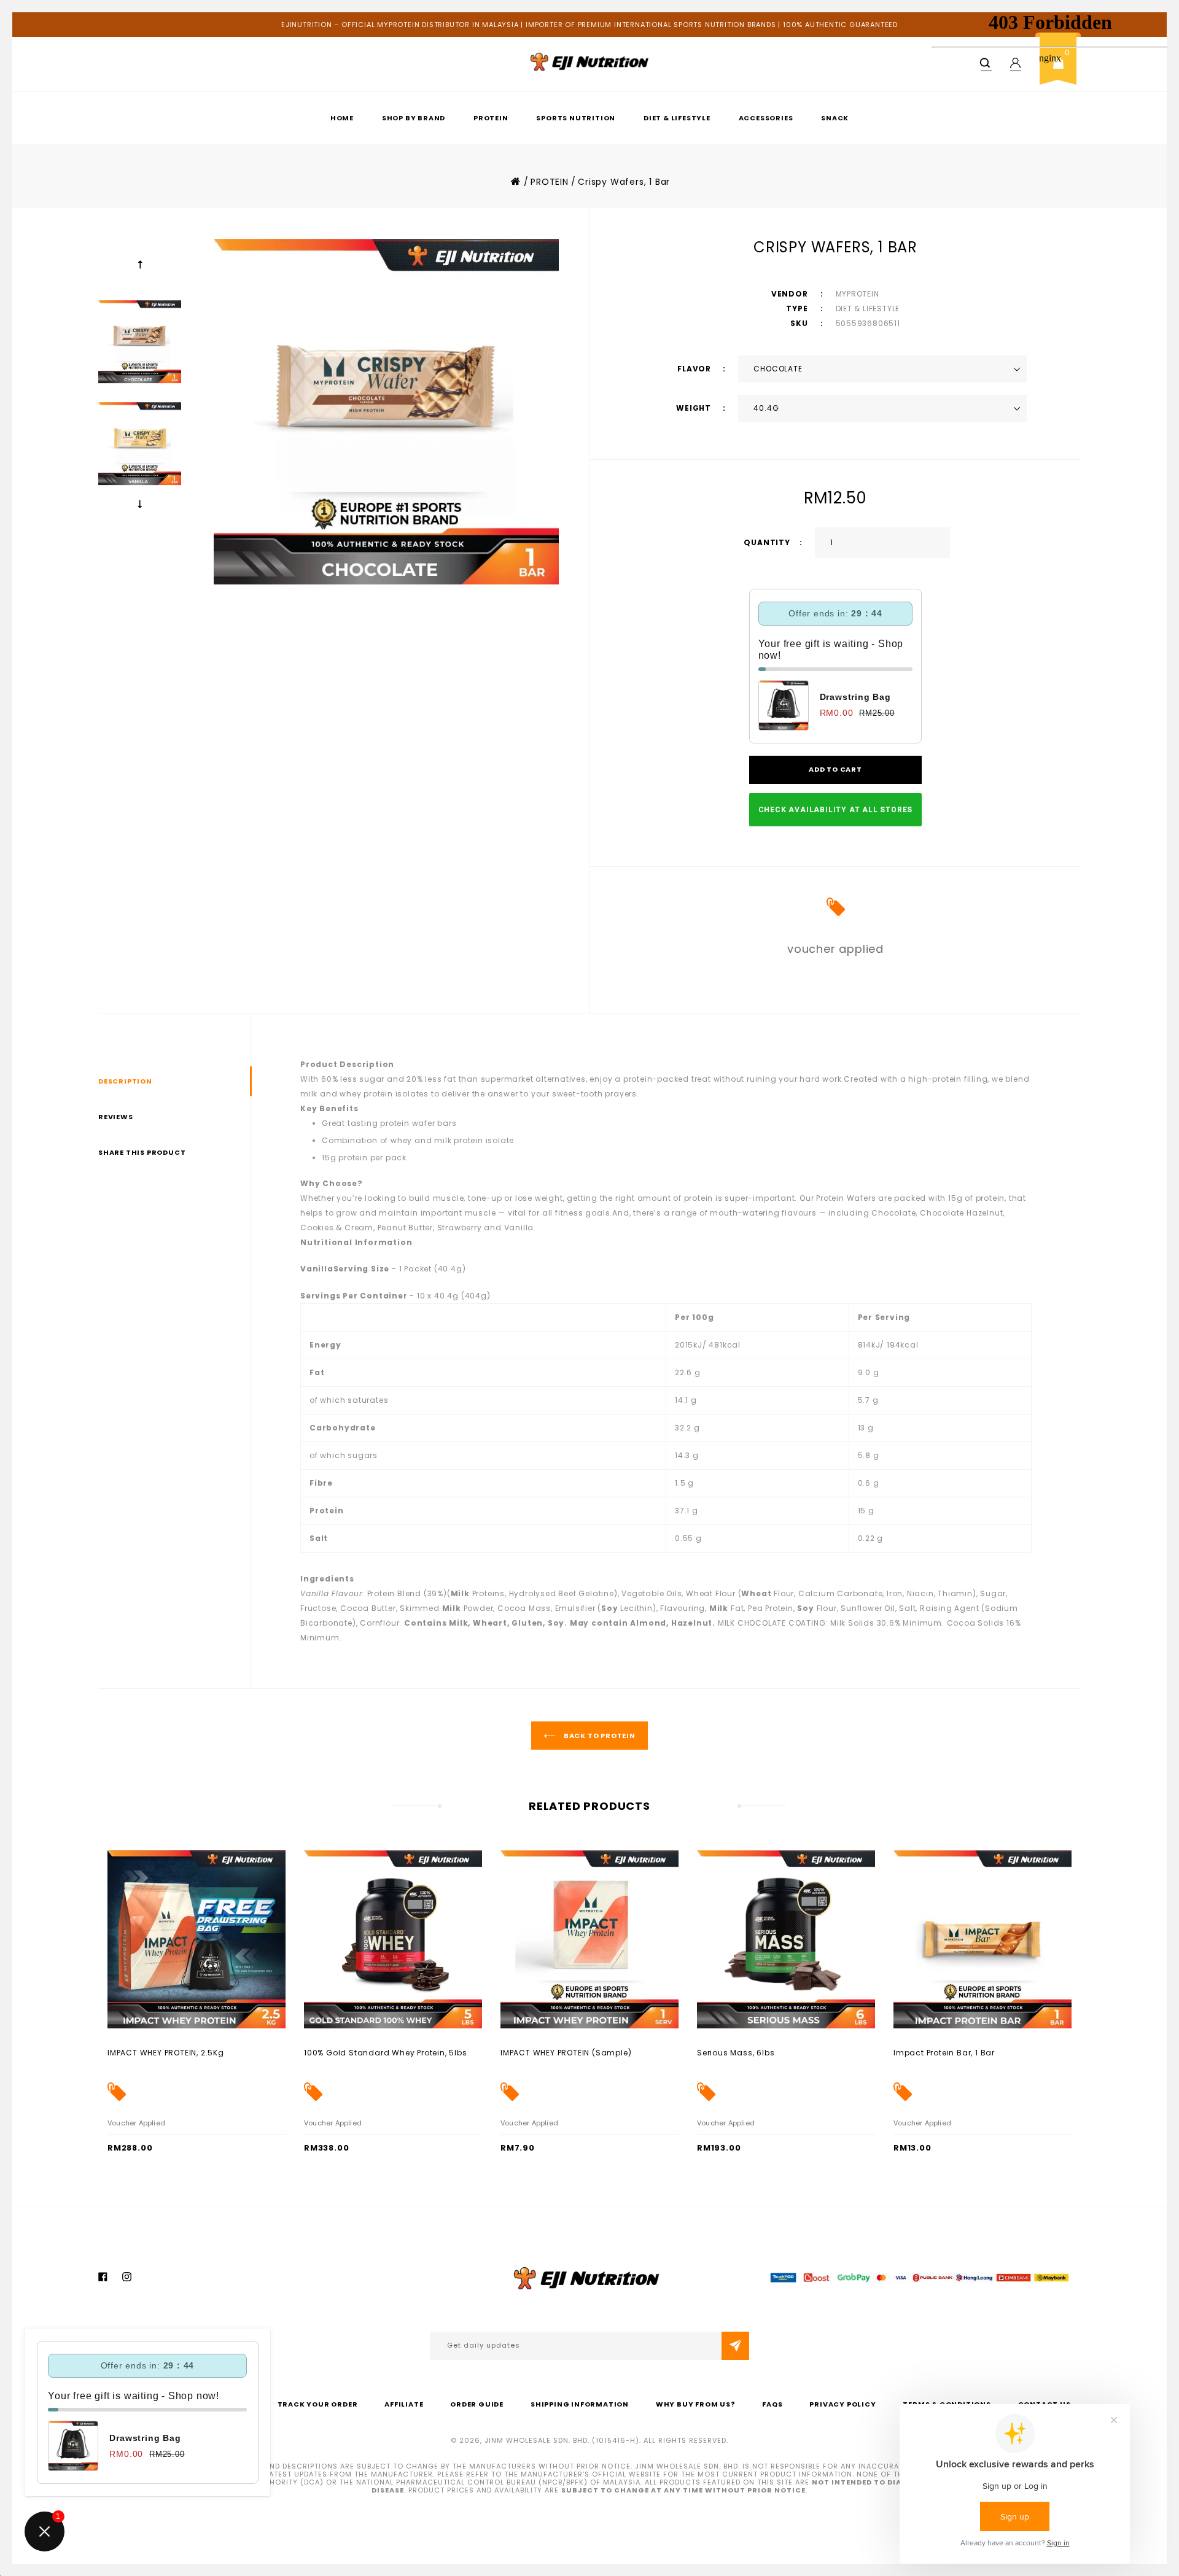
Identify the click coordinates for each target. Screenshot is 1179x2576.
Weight (695, 408)
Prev (140, 265)
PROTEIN (491, 118)
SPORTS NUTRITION (576, 118)
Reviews (116, 1117)
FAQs (772, 2404)
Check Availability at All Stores (836, 810)
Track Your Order (318, 2404)
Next (140, 503)
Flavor (695, 369)
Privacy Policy (842, 2404)
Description (125, 1081)
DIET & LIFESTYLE (677, 118)
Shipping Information (580, 2404)
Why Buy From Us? (696, 2404)
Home (342, 118)
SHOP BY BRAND (414, 118)
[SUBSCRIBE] (735, 2346)
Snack (835, 118)
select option (134, 2052)
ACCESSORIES (766, 118)
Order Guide (477, 2404)
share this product (142, 1152)
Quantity (767, 542)
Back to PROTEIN (599, 1736)
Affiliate (404, 2404)
